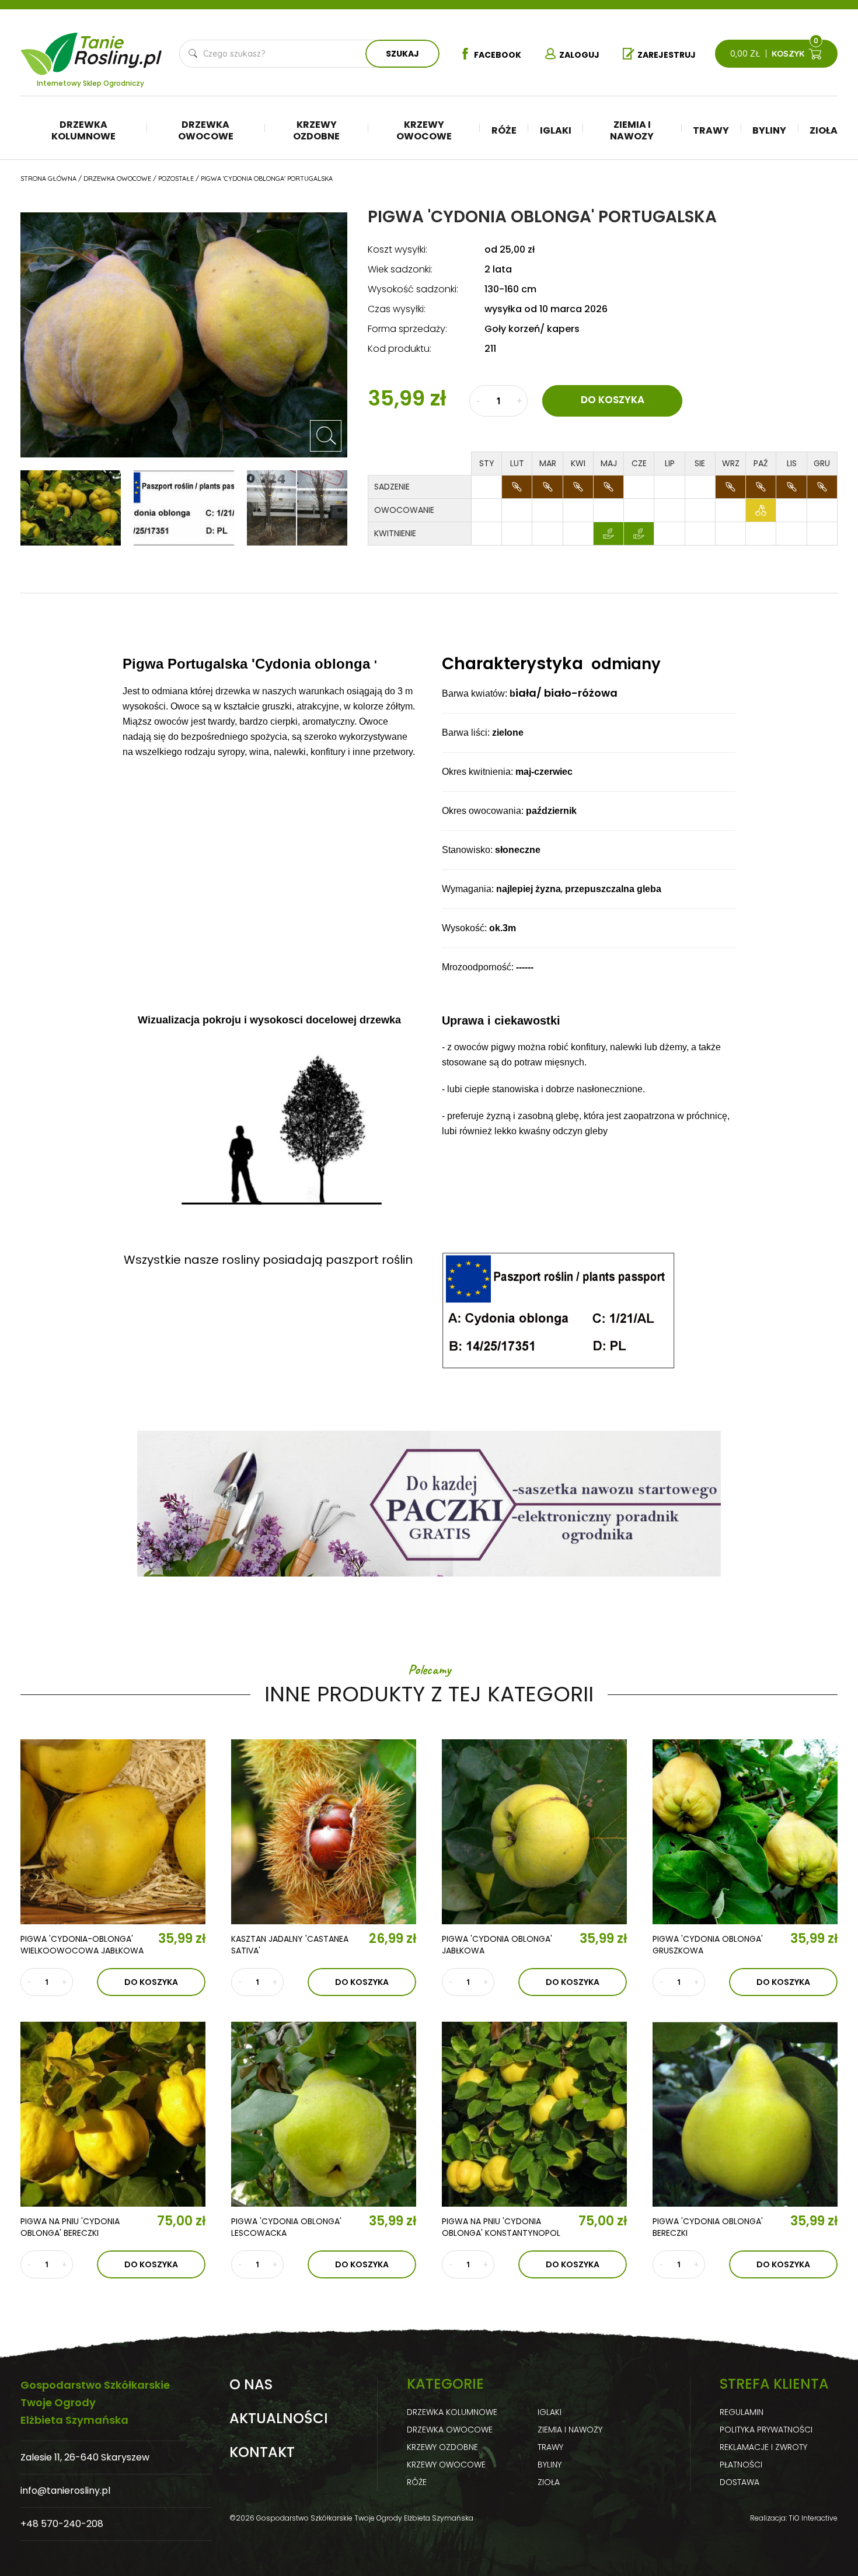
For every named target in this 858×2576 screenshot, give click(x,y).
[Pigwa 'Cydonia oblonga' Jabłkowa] (534, 1832)
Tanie (119, 47)
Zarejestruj (667, 55)
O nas (251, 2385)
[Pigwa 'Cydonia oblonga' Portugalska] (326, 436)
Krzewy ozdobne (316, 130)
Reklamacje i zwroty (763, 2447)
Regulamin (742, 2412)
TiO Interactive (813, 2518)
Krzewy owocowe (424, 130)
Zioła (824, 130)
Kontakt (262, 2452)
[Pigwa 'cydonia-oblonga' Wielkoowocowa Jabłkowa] (113, 1832)
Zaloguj (579, 55)
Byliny (769, 130)
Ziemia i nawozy (632, 130)
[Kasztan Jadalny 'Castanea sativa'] (324, 1832)
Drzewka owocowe (206, 130)
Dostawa (740, 2482)
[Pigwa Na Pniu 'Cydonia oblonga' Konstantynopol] (534, 2114)
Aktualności (279, 2418)
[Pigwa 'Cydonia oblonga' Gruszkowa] (745, 1832)
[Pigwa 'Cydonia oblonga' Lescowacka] (324, 2114)
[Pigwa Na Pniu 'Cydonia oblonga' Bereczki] (113, 2114)
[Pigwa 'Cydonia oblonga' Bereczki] (745, 2114)
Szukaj (402, 54)
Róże (504, 130)
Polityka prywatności (766, 2430)
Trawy (711, 130)
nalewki (626, 1047)
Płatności (741, 2465)
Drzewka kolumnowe (83, 130)
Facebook (498, 55)
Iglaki (556, 130)
